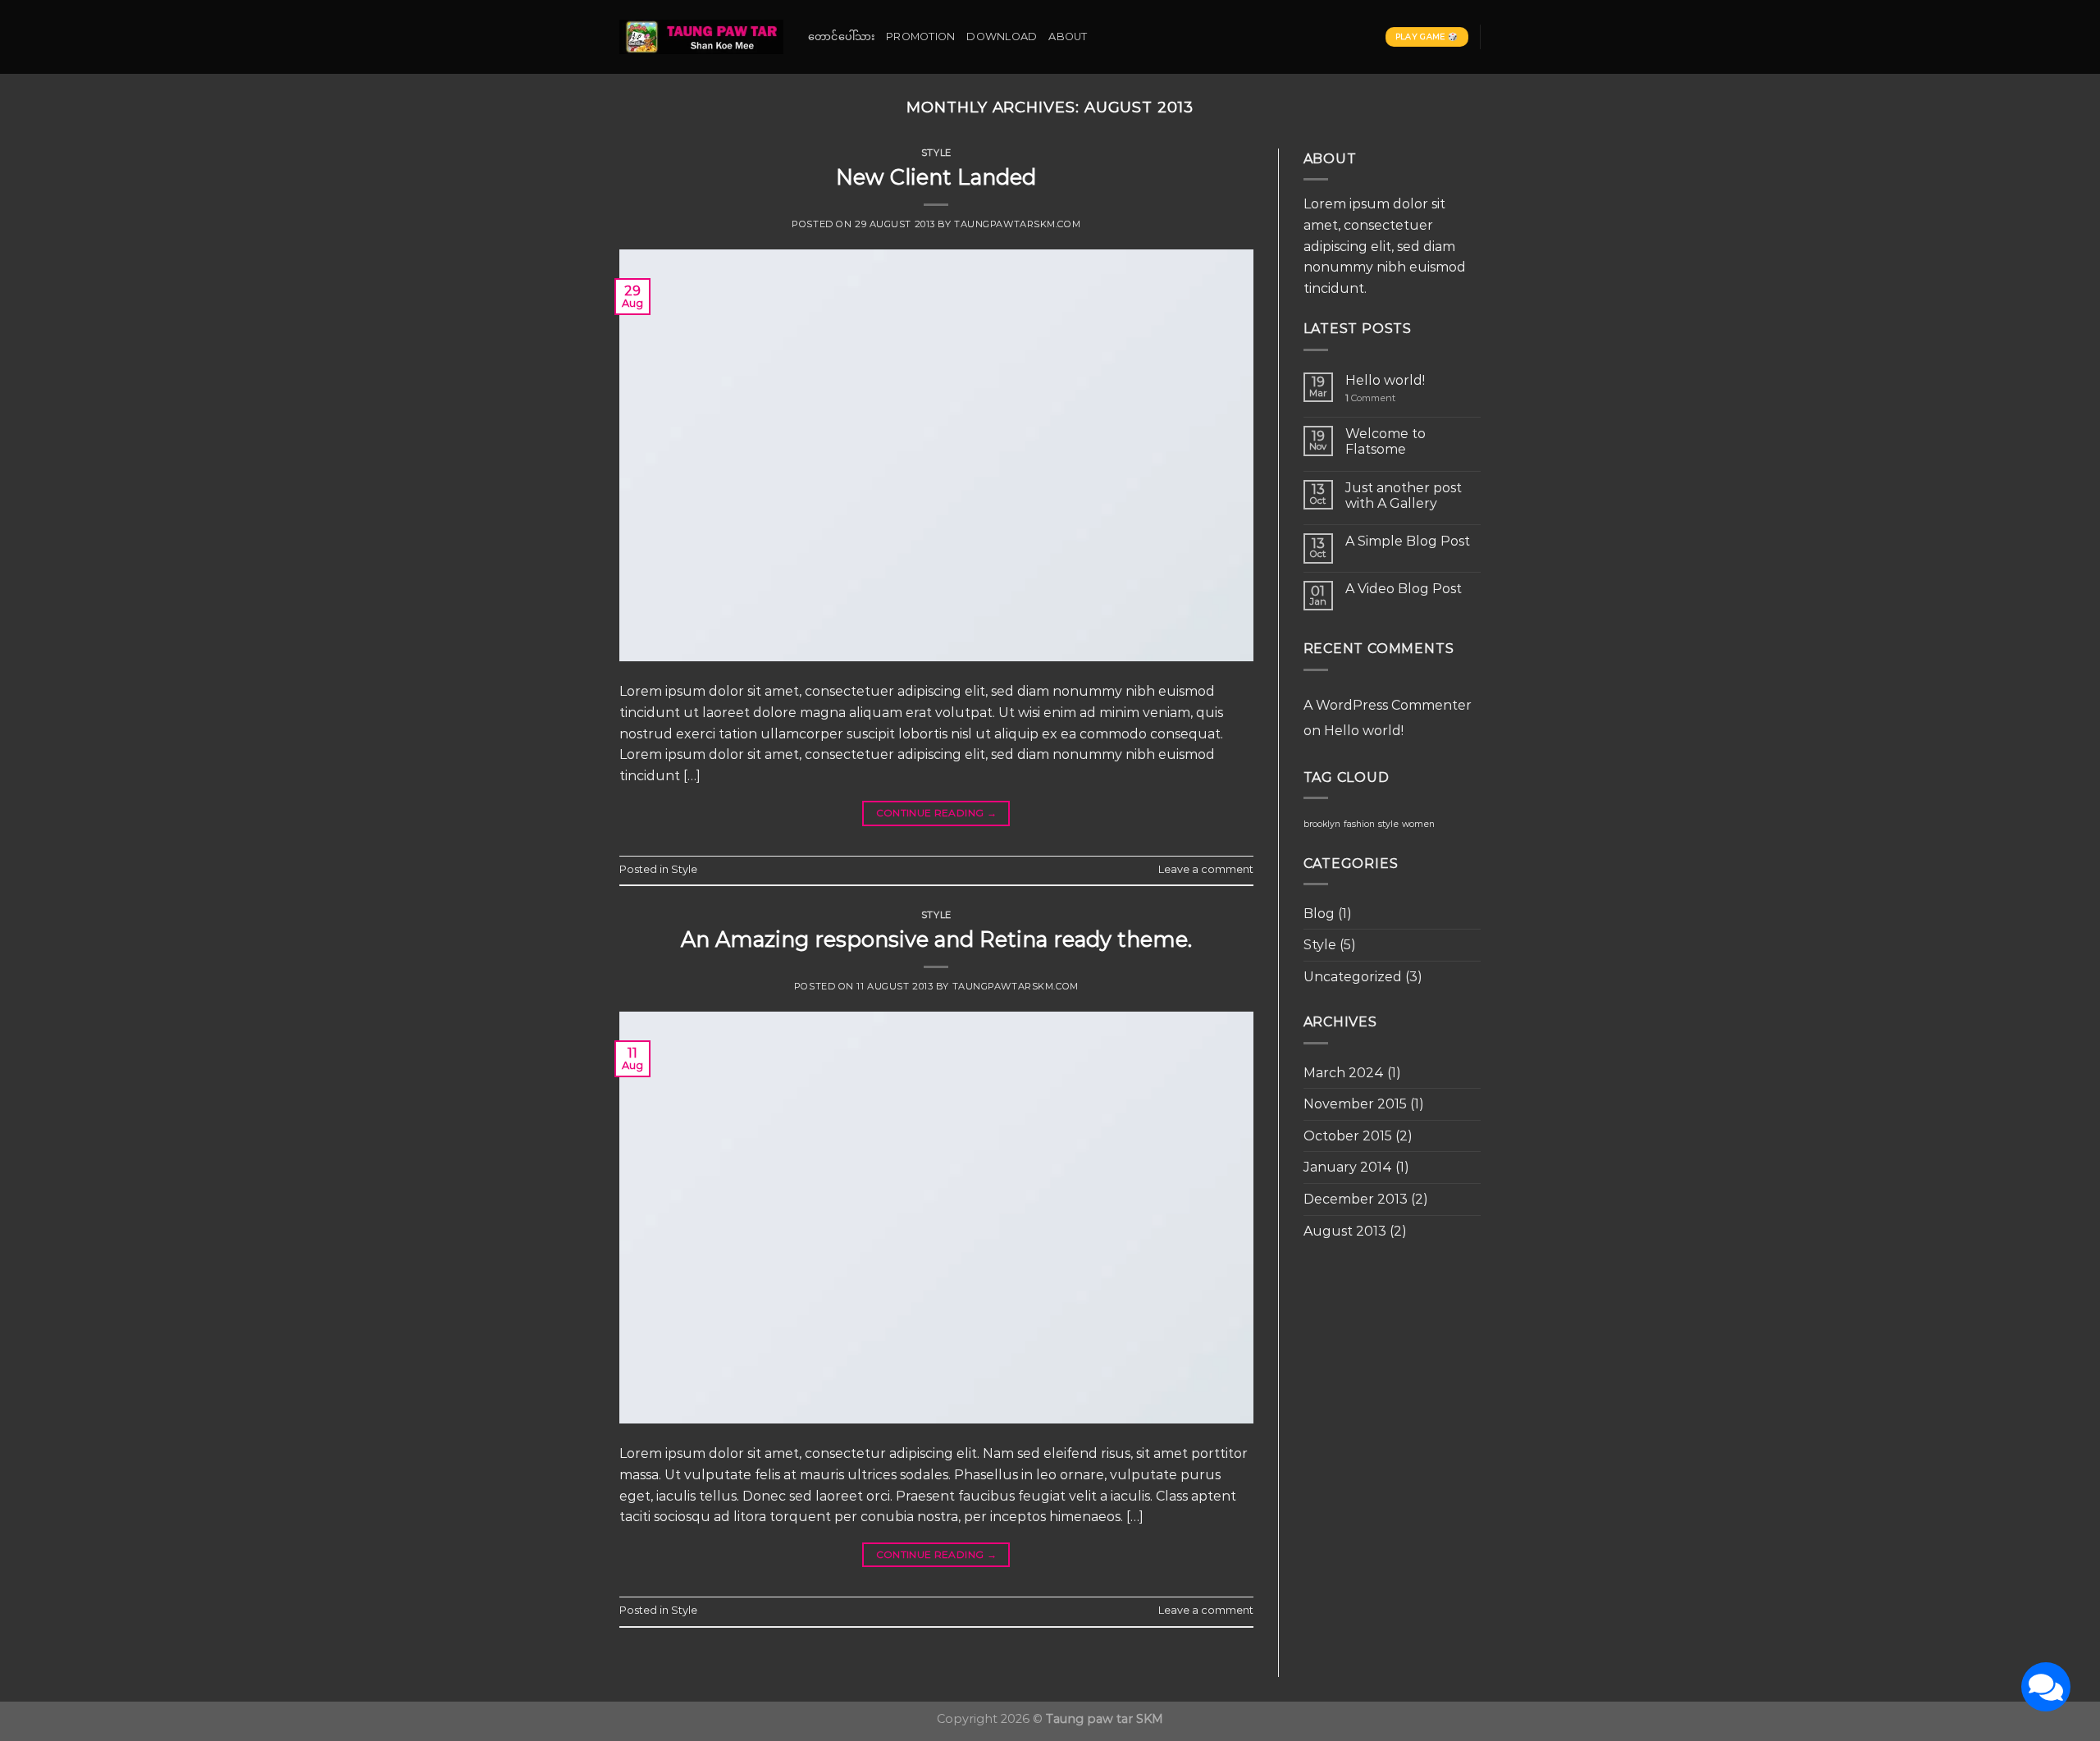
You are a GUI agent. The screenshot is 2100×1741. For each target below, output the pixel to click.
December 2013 (1356, 1199)
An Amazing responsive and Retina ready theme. (936, 939)
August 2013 (1345, 1231)
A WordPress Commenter (1388, 705)
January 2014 (1348, 1167)
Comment (1370, 398)
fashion (1359, 824)
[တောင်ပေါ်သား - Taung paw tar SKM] (701, 37)
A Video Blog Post (1404, 589)
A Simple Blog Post (1408, 541)
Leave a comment (1206, 869)
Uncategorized (1353, 977)
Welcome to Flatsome (1386, 441)
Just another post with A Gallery (1404, 496)
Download (1002, 37)
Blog (1319, 914)
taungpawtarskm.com (1017, 224)
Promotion (920, 37)
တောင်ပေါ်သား (841, 37)
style (1388, 824)
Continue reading (937, 813)
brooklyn (1322, 824)
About (1068, 37)
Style (936, 153)
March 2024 (1344, 1073)
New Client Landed (936, 177)
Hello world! (1385, 380)
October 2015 (1348, 1136)
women (1418, 824)
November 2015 (1355, 1104)
